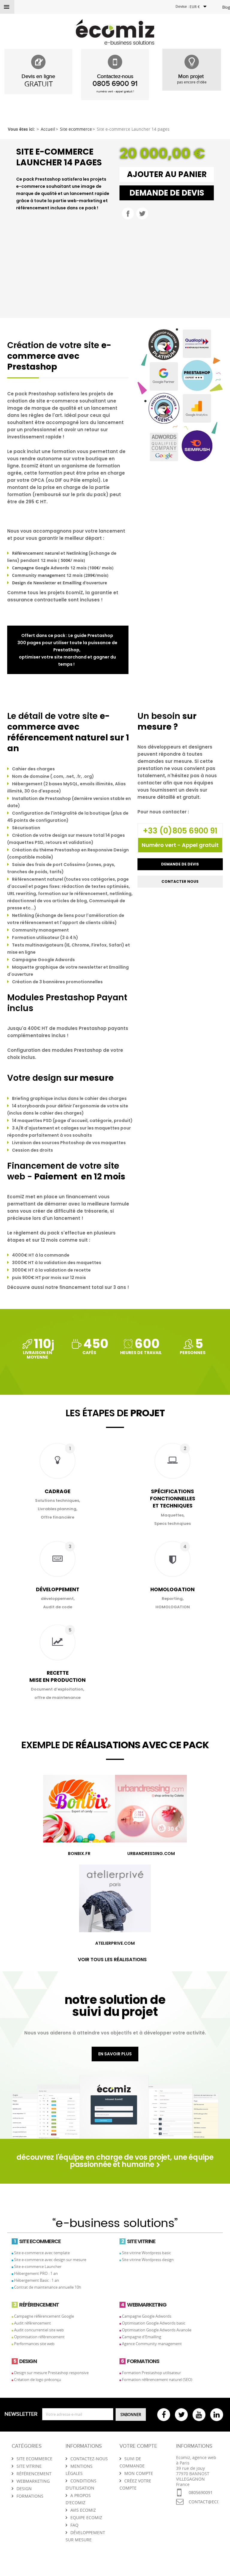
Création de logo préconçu (38, 2380)
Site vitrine (29, 2466)
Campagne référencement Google (44, 2316)
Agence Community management (152, 2344)
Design (24, 2489)
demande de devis (167, 193)
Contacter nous (180, 881)
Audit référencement (32, 2323)
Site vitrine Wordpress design (148, 2260)
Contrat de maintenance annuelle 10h (48, 2287)
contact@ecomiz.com (203, 2502)
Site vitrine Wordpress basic (146, 2253)
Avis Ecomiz (83, 2510)
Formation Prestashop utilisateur (151, 2373)
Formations (30, 2496)
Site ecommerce (34, 2459)
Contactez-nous (89, 2459)
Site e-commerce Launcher (38, 2266)
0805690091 (201, 2492)
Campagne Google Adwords (147, 2316)
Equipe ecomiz (86, 2518)
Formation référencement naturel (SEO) (157, 2380)
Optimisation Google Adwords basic (154, 2323)
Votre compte (138, 2446)
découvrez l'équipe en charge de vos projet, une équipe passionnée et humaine (115, 2161)
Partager (128, 214)
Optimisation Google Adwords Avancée (157, 2330)
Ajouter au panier (167, 174)
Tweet (142, 214)
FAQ (74, 2525)
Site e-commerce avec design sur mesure (50, 2260)
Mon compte (139, 2473)
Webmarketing (33, 2481)
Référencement (34, 2474)
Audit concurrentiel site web (39, 2330)
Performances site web (34, 2344)
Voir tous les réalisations (113, 1960)
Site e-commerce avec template (42, 2253)
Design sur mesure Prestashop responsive (51, 2373)
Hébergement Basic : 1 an (37, 2280)
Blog (226, 7)
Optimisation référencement (39, 2337)
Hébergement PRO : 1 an (36, 2273)
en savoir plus (115, 2054)
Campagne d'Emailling (142, 2337)
